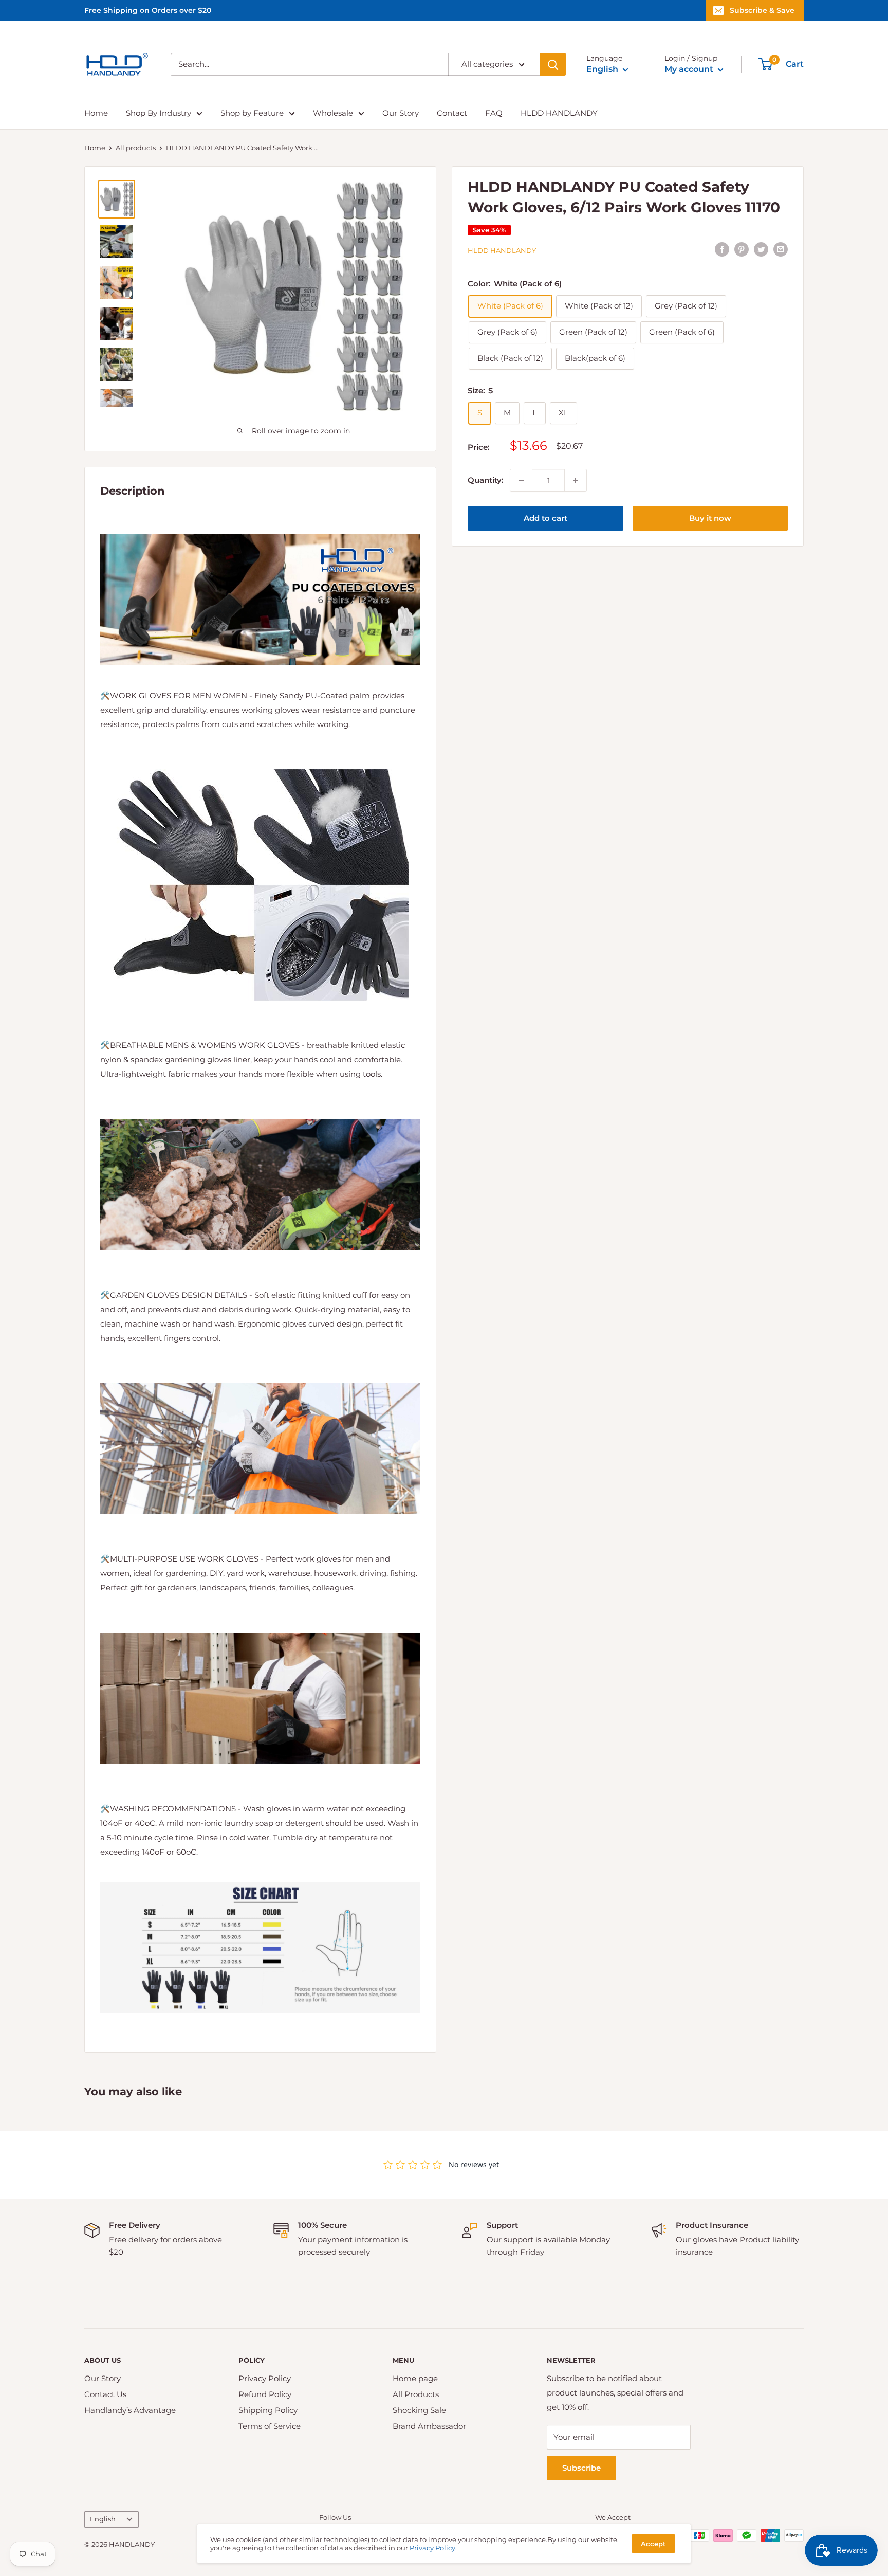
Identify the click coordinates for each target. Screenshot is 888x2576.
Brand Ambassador (429, 2426)
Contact (452, 113)
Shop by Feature (252, 113)
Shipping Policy (268, 2410)
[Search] (553, 64)
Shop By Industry (159, 113)
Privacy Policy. (433, 2548)
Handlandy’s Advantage (130, 2410)
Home (96, 113)
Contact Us (105, 2394)
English (103, 2519)
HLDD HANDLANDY (559, 113)
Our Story (401, 113)
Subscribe (581, 2468)
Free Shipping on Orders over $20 (148, 10)
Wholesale (333, 113)
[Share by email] (781, 249)
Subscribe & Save (762, 10)
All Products (416, 2394)
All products (136, 148)
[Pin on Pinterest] (742, 249)
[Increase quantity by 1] (576, 480)
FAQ (494, 113)
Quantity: (486, 480)
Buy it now (710, 518)
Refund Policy (265, 2394)
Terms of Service (270, 2426)
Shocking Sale (419, 2410)
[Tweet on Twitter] (761, 249)
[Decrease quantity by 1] (521, 480)
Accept (653, 2544)
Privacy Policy (265, 2378)
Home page (415, 2378)
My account (690, 69)
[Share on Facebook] (722, 249)
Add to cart (545, 518)
